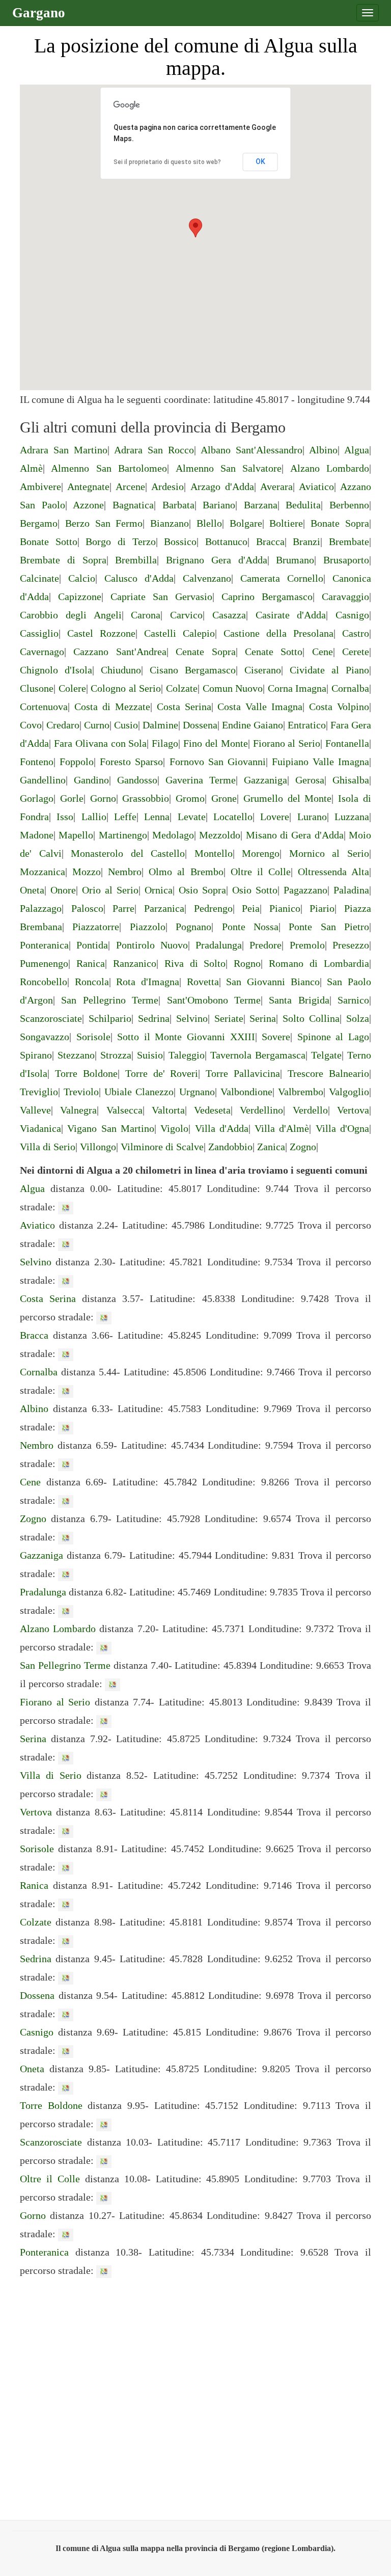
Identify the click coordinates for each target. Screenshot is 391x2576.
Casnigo (352, 615)
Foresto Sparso (131, 762)
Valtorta (168, 1110)
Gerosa (310, 780)
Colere (72, 688)
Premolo (307, 945)
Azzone (88, 505)
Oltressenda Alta (333, 872)
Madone (37, 835)
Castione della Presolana (278, 633)
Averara (276, 486)
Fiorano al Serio (287, 743)
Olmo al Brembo (186, 872)
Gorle (72, 798)
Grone (224, 798)
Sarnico (353, 1000)
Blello (209, 523)
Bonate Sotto (49, 541)
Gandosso (137, 780)
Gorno (103, 798)
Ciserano (263, 670)
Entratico (307, 725)
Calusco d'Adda (139, 578)
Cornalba (350, 688)
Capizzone (80, 596)
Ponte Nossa (250, 927)
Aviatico (316, 486)
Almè (31, 468)
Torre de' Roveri (162, 1073)
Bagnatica (133, 505)
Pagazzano (305, 890)
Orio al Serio (110, 890)
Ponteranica (44, 945)
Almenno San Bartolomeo (109, 468)
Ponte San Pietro (329, 927)
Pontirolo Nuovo (152, 945)
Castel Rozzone (101, 633)
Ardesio (167, 486)
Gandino (91, 780)
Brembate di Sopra (63, 560)
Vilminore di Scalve (162, 1147)
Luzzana (352, 817)
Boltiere (286, 523)
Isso (65, 817)
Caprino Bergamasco (267, 596)
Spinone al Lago (333, 1037)
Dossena (200, 725)
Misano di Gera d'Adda (295, 835)
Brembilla (136, 560)
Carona (146, 615)
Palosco (87, 908)
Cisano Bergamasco (193, 670)
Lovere (275, 817)
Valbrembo (301, 1092)
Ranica (91, 963)
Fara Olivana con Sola (101, 743)
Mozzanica (43, 872)
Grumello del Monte (288, 798)
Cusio (126, 725)
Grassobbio (146, 798)
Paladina (351, 890)
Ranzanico (135, 963)
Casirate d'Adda (291, 615)
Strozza (116, 1055)
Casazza (229, 615)
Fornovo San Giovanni (218, 762)
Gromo (190, 798)
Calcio (82, 578)
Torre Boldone (86, 1073)
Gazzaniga (266, 780)
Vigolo (174, 1128)
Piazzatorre (96, 927)
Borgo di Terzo (120, 541)
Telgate (326, 1055)
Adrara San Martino (64, 450)
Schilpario (110, 1018)
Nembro (125, 872)
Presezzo (351, 945)
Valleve (35, 1110)
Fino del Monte (216, 743)
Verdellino (261, 1110)
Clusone (37, 688)
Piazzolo (148, 927)
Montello (214, 853)
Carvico (186, 615)
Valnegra (78, 1110)
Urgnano (197, 1092)
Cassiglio (39, 633)
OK (260, 161)
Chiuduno (121, 670)
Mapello (76, 835)
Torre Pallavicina (243, 1073)
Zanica (271, 1147)
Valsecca (124, 1110)
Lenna (157, 817)
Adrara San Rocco (154, 450)
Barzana (261, 505)
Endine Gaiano (253, 725)
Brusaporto (346, 560)
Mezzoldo (220, 835)
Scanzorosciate (51, 1018)
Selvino (192, 1018)
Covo (31, 725)
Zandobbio (230, 1147)
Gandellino (43, 780)
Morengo (261, 853)
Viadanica (40, 1128)
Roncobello (44, 982)
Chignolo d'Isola (56, 670)
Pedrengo (213, 908)
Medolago (173, 835)
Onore (63, 890)
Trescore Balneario (328, 1073)
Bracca (270, 541)
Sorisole (93, 1037)
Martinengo (123, 835)
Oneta (32, 890)
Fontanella (347, 743)
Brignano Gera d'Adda (217, 560)
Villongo (98, 1147)
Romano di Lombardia (319, 963)
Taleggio (187, 1055)
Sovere (276, 1037)
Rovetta (203, 982)
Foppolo (77, 762)
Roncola (92, 982)
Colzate (182, 688)
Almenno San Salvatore (229, 468)
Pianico (285, 908)
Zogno (303, 1147)
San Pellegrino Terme (110, 1000)
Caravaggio (345, 596)
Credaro (63, 725)
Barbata (178, 505)
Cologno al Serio (126, 688)
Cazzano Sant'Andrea (120, 652)
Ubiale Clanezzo (139, 1092)
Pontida (92, 945)
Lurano (312, 817)
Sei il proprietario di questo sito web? (167, 162)
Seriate (229, 1018)
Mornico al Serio (329, 853)
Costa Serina (184, 707)
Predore (266, 945)
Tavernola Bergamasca (258, 1055)
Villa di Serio (48, 1147)
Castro (356, 633)
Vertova (353, 1110)
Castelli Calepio (179, 633)
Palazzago (41, 908)
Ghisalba (351, 780)
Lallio (94, 817)
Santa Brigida (299, 1000)
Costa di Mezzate (112, 707)
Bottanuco (226, 541)
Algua (357, 450)
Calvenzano (207, 578)
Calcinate (39, 578)
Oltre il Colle (261, 872)
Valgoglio (349, 1092)
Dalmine (160, 725)
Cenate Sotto (274, 652)
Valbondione (246, 1092)
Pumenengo (44, 963)
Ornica (159, 890)
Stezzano (76, 1055)
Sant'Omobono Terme (214, 1000)
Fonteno (37, 762)
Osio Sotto (255, 890)
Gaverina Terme (201, 780)
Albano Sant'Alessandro (252, 450)
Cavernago (42, 652)
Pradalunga (219, 945)
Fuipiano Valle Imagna (320, 762)
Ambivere (40, 486)
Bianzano (170, 523)
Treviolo (81, 1092)
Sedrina (154, 1018)
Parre (123, 908)
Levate (192, 817)
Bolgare (246, 523)
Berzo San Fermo (104, 523)
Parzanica (164, 908)
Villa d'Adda (222, 1128)
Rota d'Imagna (148, 982)
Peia (251, 908)
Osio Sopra (202, 890)
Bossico (180, 541)
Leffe (125, 817)
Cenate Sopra (205, 652)
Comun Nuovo (233, 688)
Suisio (150, 1055)
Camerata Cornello (282, 578)
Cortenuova (44, 707)
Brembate (349, 541)
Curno (97, 725)
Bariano (219, 505)
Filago (165, 743)
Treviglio (39, 1092)
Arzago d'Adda (222, 486)
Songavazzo (45, 1037)
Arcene (130, 486)
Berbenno (349, 505)
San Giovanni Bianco (273, 982)
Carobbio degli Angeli (71, 615)
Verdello (310, 1110)
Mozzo (87, 872)
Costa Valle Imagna (260, 707)
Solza (358, 1018)
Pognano (193, 927)
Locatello (233, 817)
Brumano (295, 560)
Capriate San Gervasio (161, 596)
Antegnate (88, 486)
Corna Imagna (297, 688)
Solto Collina (311, 1018)
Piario (322, 908)
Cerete (356, 652)
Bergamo (39, 523)
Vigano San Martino (111, 1128)
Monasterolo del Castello (128, 853)
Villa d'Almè (282, 1128)
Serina (263, 1018)
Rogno (247, 963)
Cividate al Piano (329, 670)
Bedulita (303, 505)
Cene (323, 652)
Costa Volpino (339, 707)
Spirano (36, 1055)
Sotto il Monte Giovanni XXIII (186, 1037)
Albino (323, 450)
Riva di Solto (195, 963)
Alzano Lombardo (330, 468)
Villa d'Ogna (342, 1128)
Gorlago (37, 798)
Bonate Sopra (340, 523)
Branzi (306, 541)
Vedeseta (212, 1110)
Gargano (39, 13)
